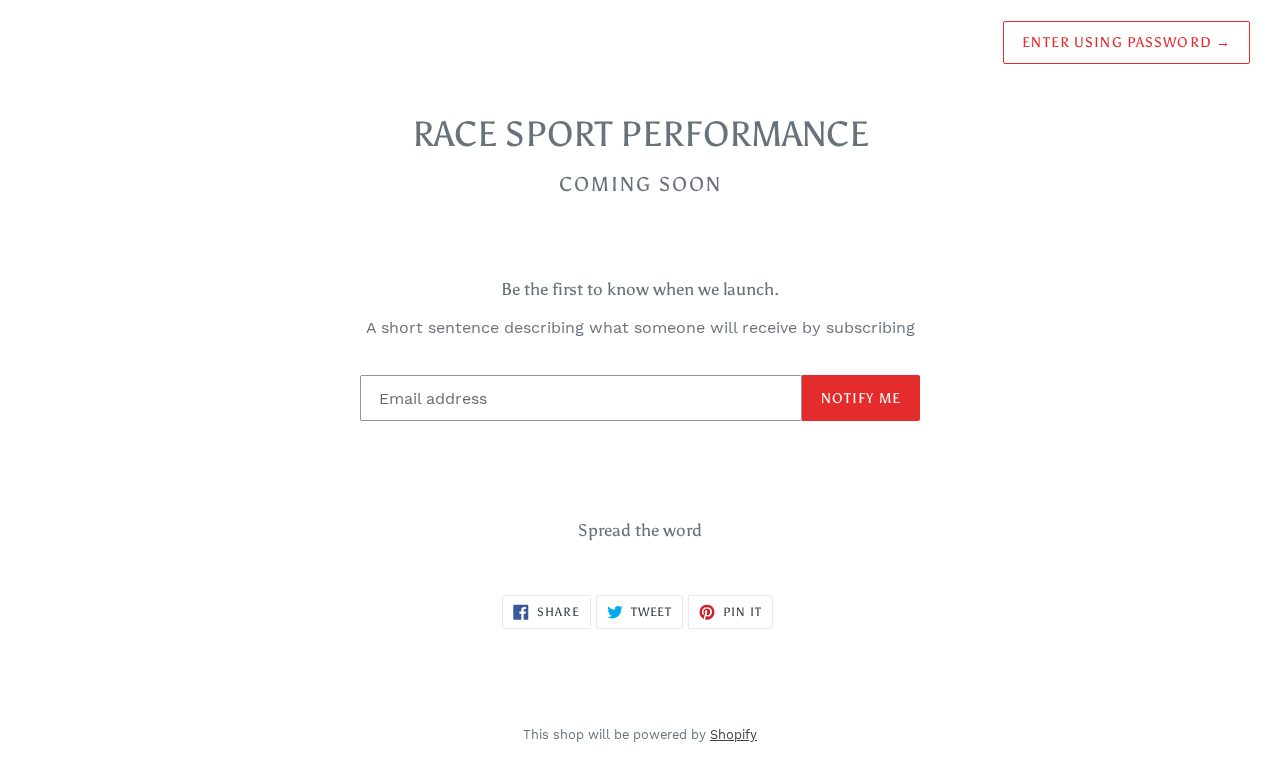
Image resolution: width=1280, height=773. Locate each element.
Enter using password (1126, 42)
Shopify (733, 734)
